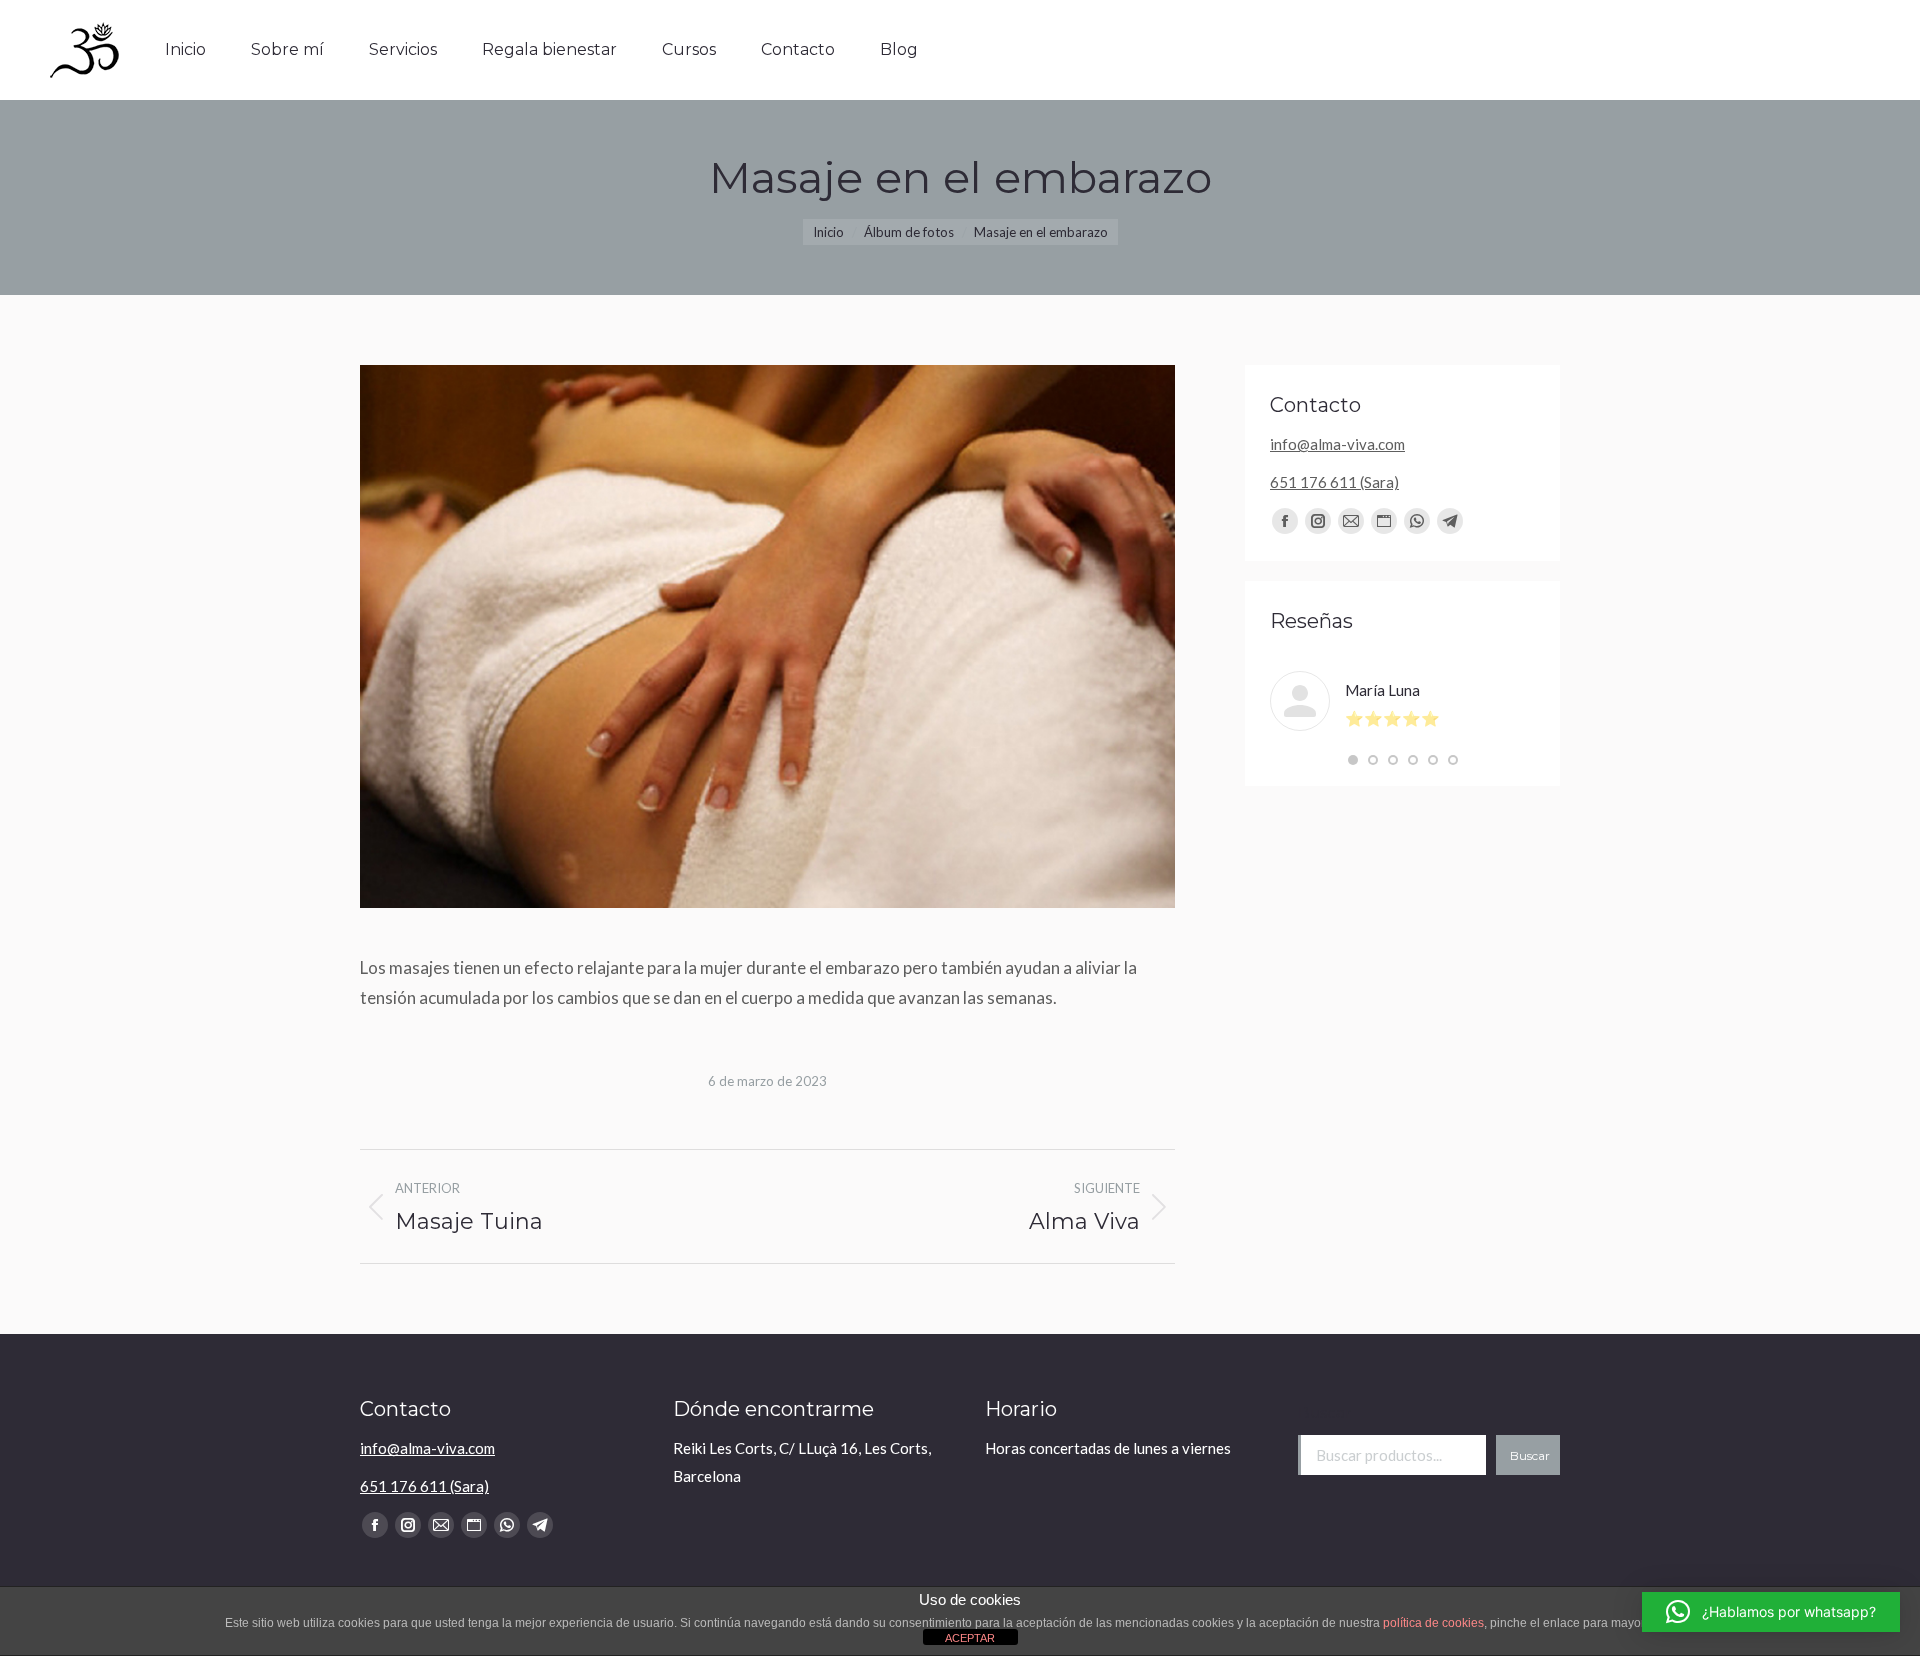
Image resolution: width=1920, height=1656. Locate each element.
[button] (1353, 760)
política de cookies (1433, 1623)
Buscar (1324, 1412)
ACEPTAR (970, 1638)
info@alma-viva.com (1337, 444)
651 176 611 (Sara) (1334, 482)
